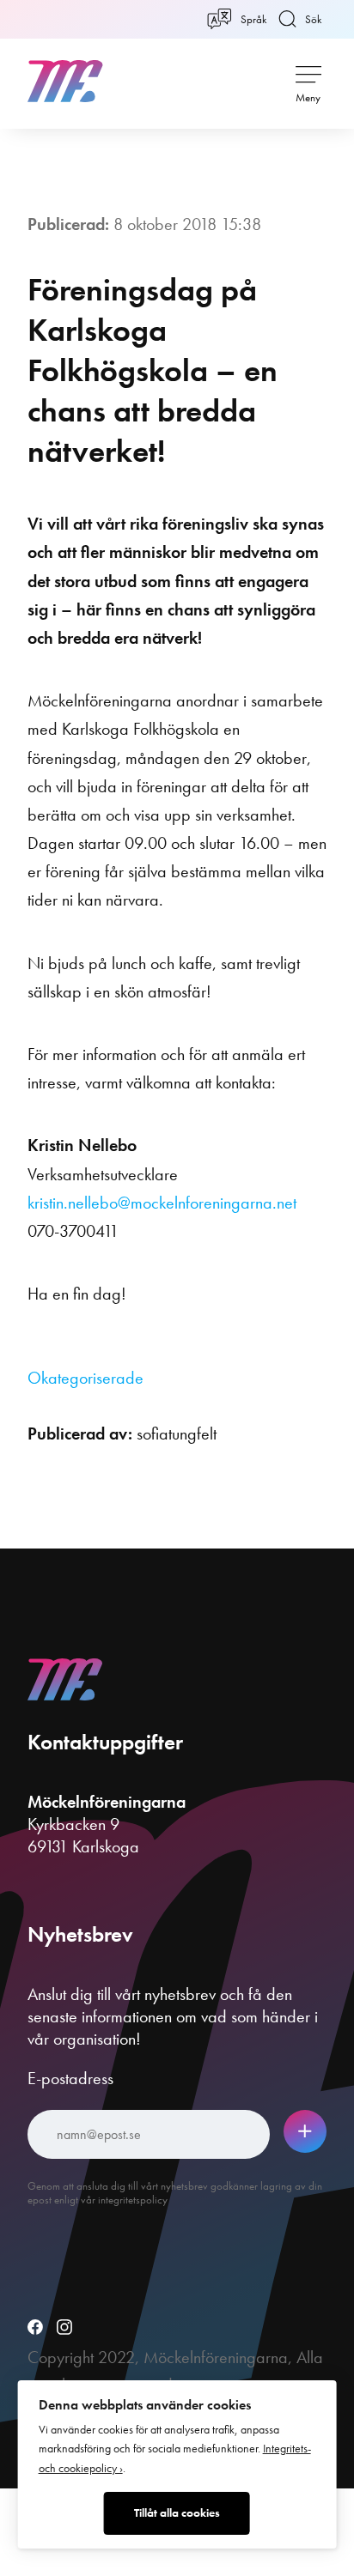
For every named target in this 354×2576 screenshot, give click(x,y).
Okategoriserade (85, 1378)
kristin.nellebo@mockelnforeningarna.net (162, 1203)
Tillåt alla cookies (177, 2513)
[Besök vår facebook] (35, 2329)
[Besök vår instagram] (64, 2329)
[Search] (285, 81)
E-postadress (70, 2078)
